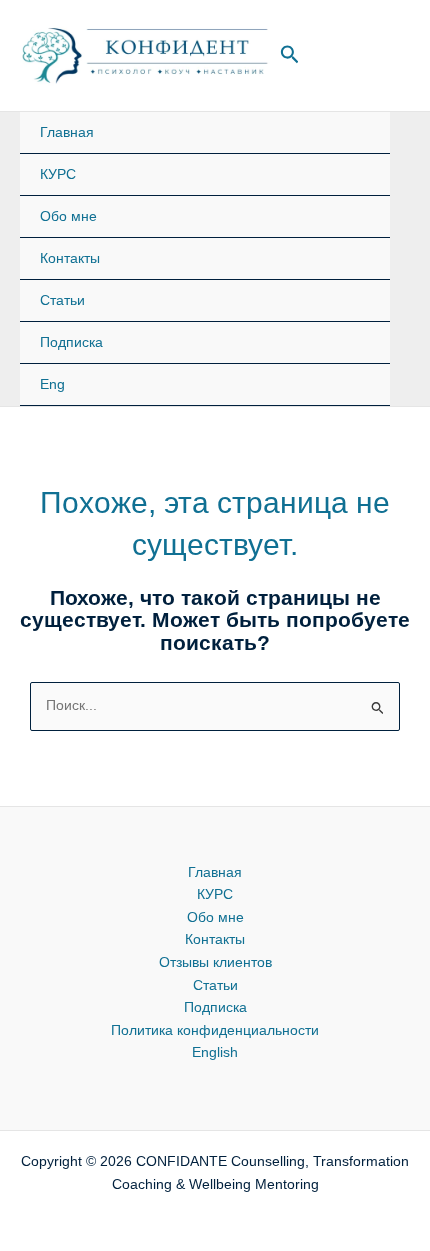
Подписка (71, 342)
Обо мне (68, 216)
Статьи (62, 300)
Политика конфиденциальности (215, 1030)
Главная (67, 132)
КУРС (58, 174)
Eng (52, 384)
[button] (290, 55)
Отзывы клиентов (215, 962)
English (215, 1052)
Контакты (70, 258)
